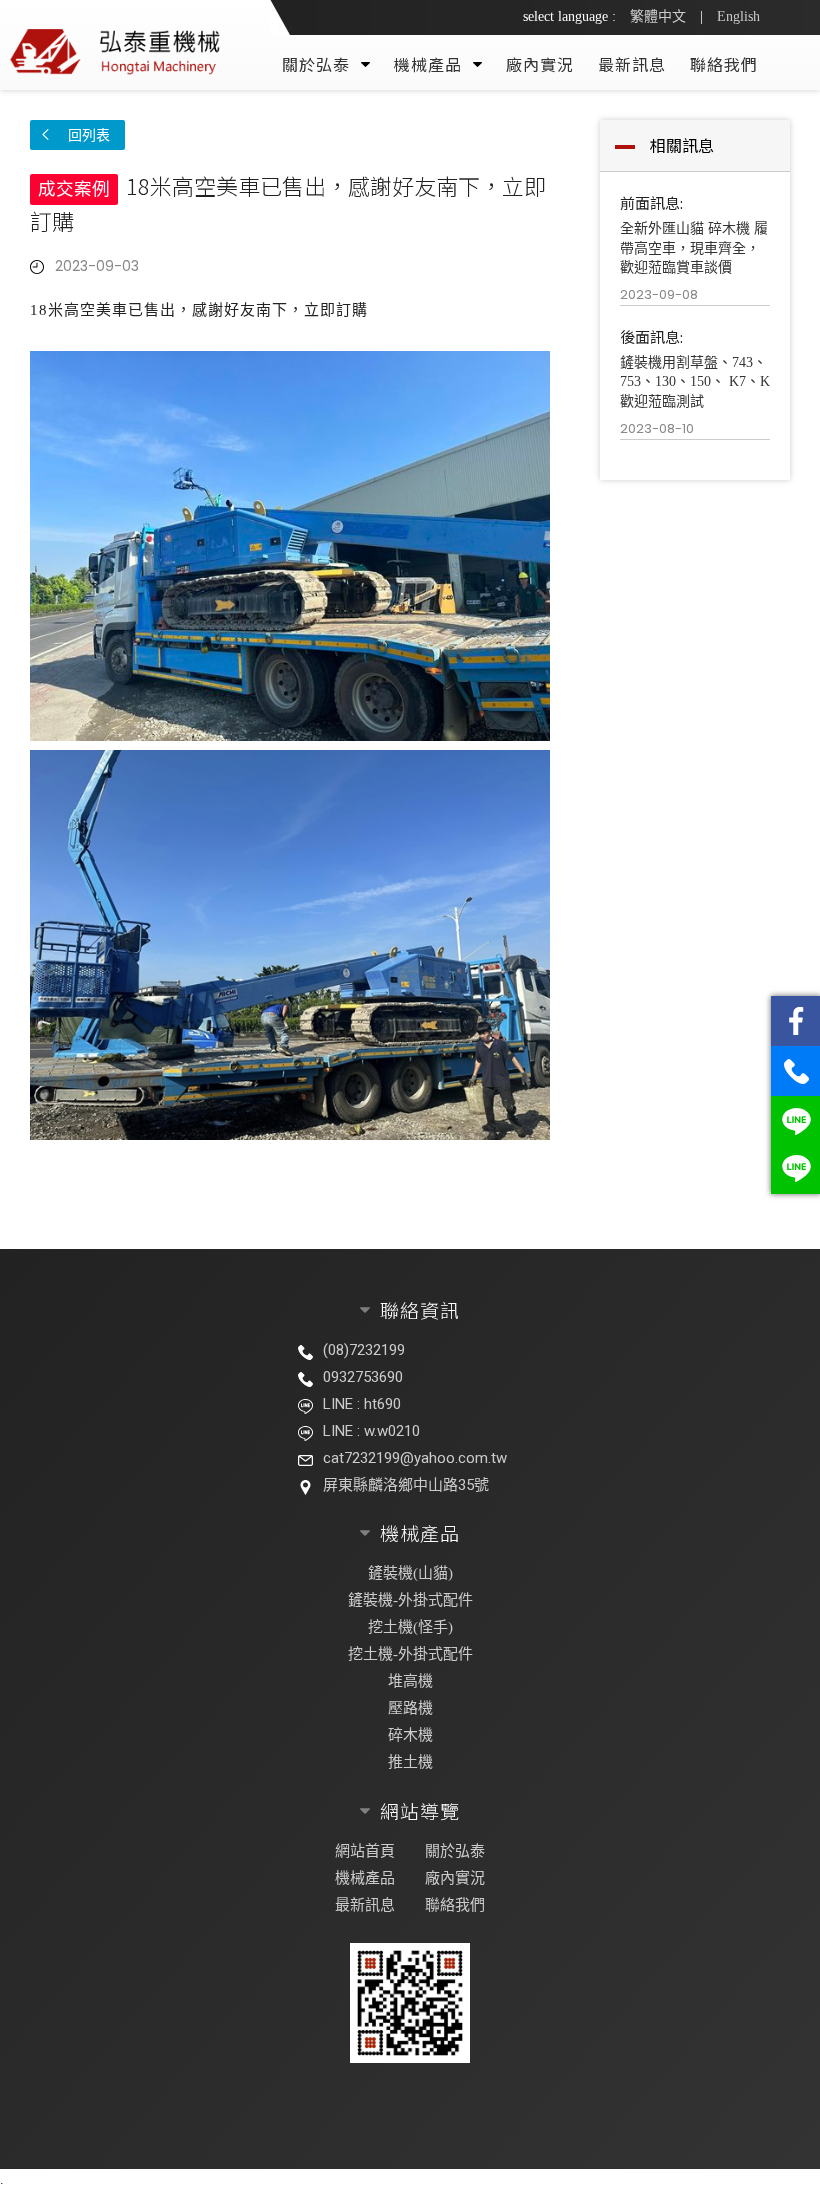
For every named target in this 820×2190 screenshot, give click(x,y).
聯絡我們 (724, 64)
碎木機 (410, 1735)
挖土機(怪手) (410, 1627)
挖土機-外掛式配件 (410, 1654)
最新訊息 (632, 64)
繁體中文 (658, 16)
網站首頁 (365, 1851)
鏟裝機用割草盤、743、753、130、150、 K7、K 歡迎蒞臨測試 (695, 382)
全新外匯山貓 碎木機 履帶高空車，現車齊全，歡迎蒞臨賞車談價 (694, 248)
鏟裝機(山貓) (410, 1573)
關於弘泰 (455, 1851)
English (738, 16)
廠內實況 (540, 64)
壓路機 (410, 1708)
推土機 (410, 1762)
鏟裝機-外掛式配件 (410, 1600)
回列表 (89, 135)
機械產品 (365, 1878)
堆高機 (410, 1681)
